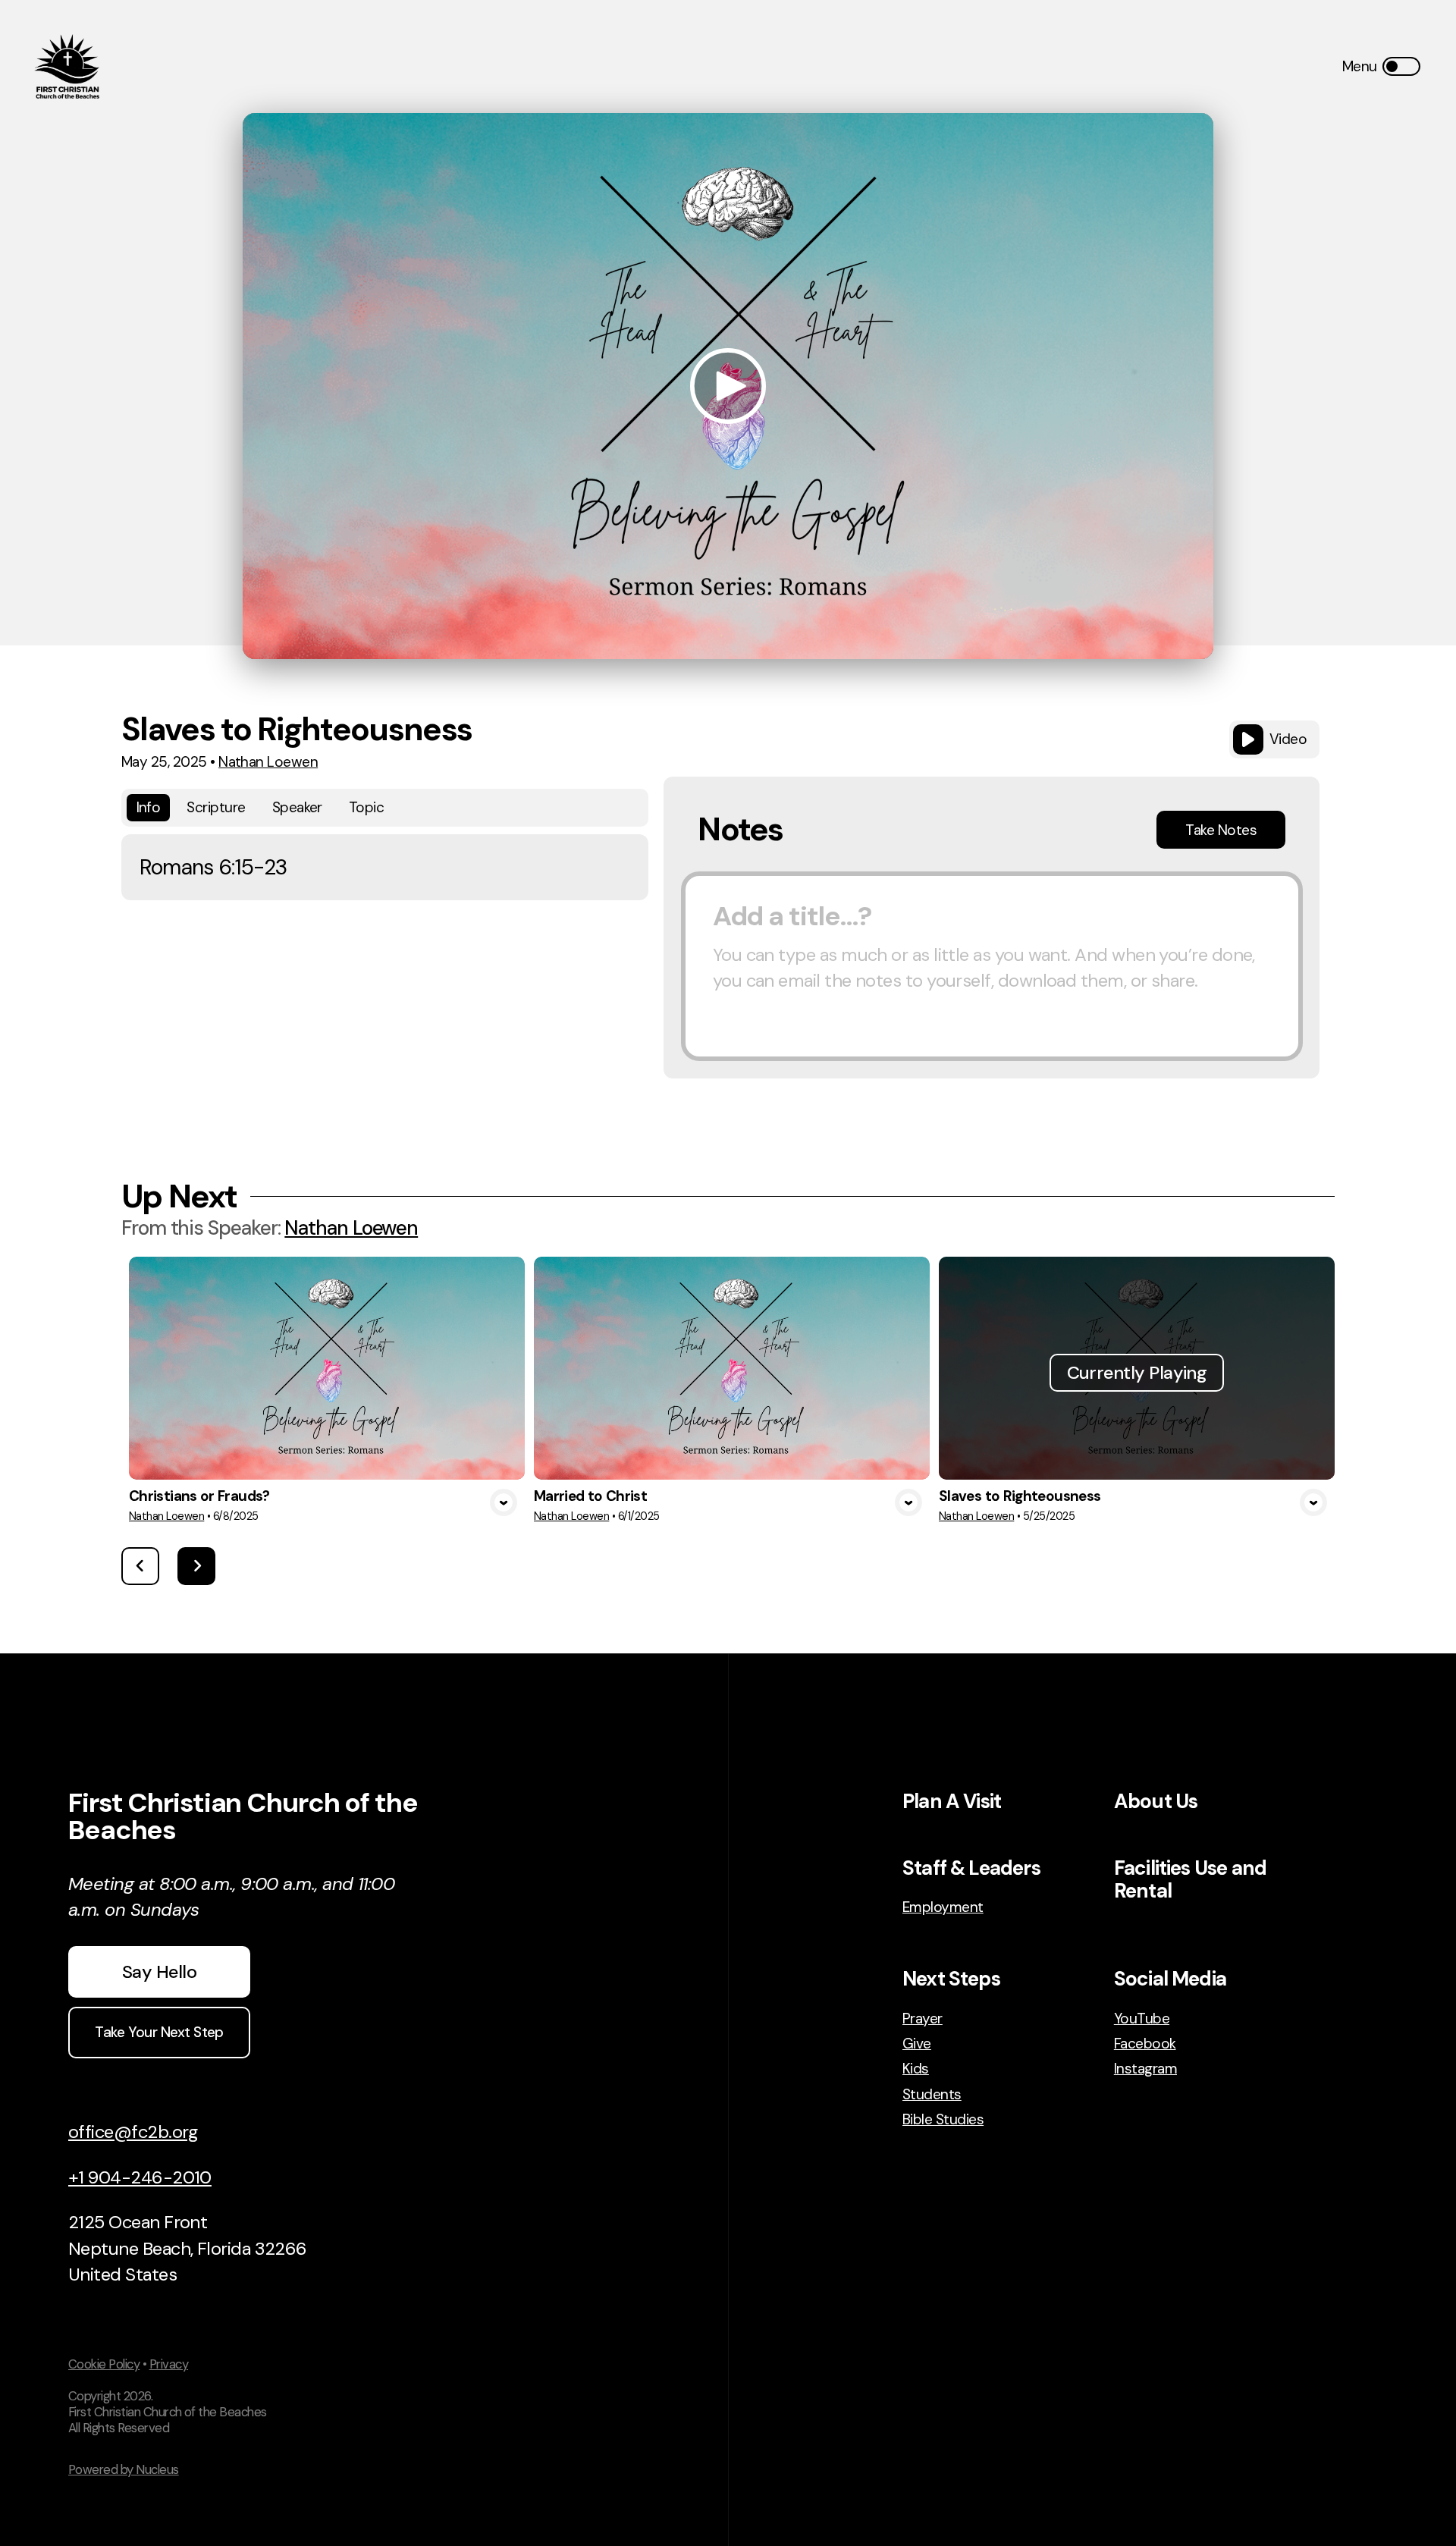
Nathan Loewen (268, 762)
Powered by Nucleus (124, 2469)
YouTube (1142, 2019)
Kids (916, 2069)
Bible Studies (943, 2119)
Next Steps (951, 1979)
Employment (943, 1907)
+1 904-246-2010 (140, 2177)
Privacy (169, 2364)
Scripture (216, 807)
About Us (1156, 1801)
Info (149, 807)
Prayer (923, 2019)
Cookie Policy (104, 2364)
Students (932, 2094)
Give (917, 2044)
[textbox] (992, 966)
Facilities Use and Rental (1190, 1879)
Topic (366, 807)
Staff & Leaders (971, 1868)
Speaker (297, 807)
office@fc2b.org (133, 2132)
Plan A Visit (952, 1801)
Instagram (1145, 2069)
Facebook (1145, 2044)
